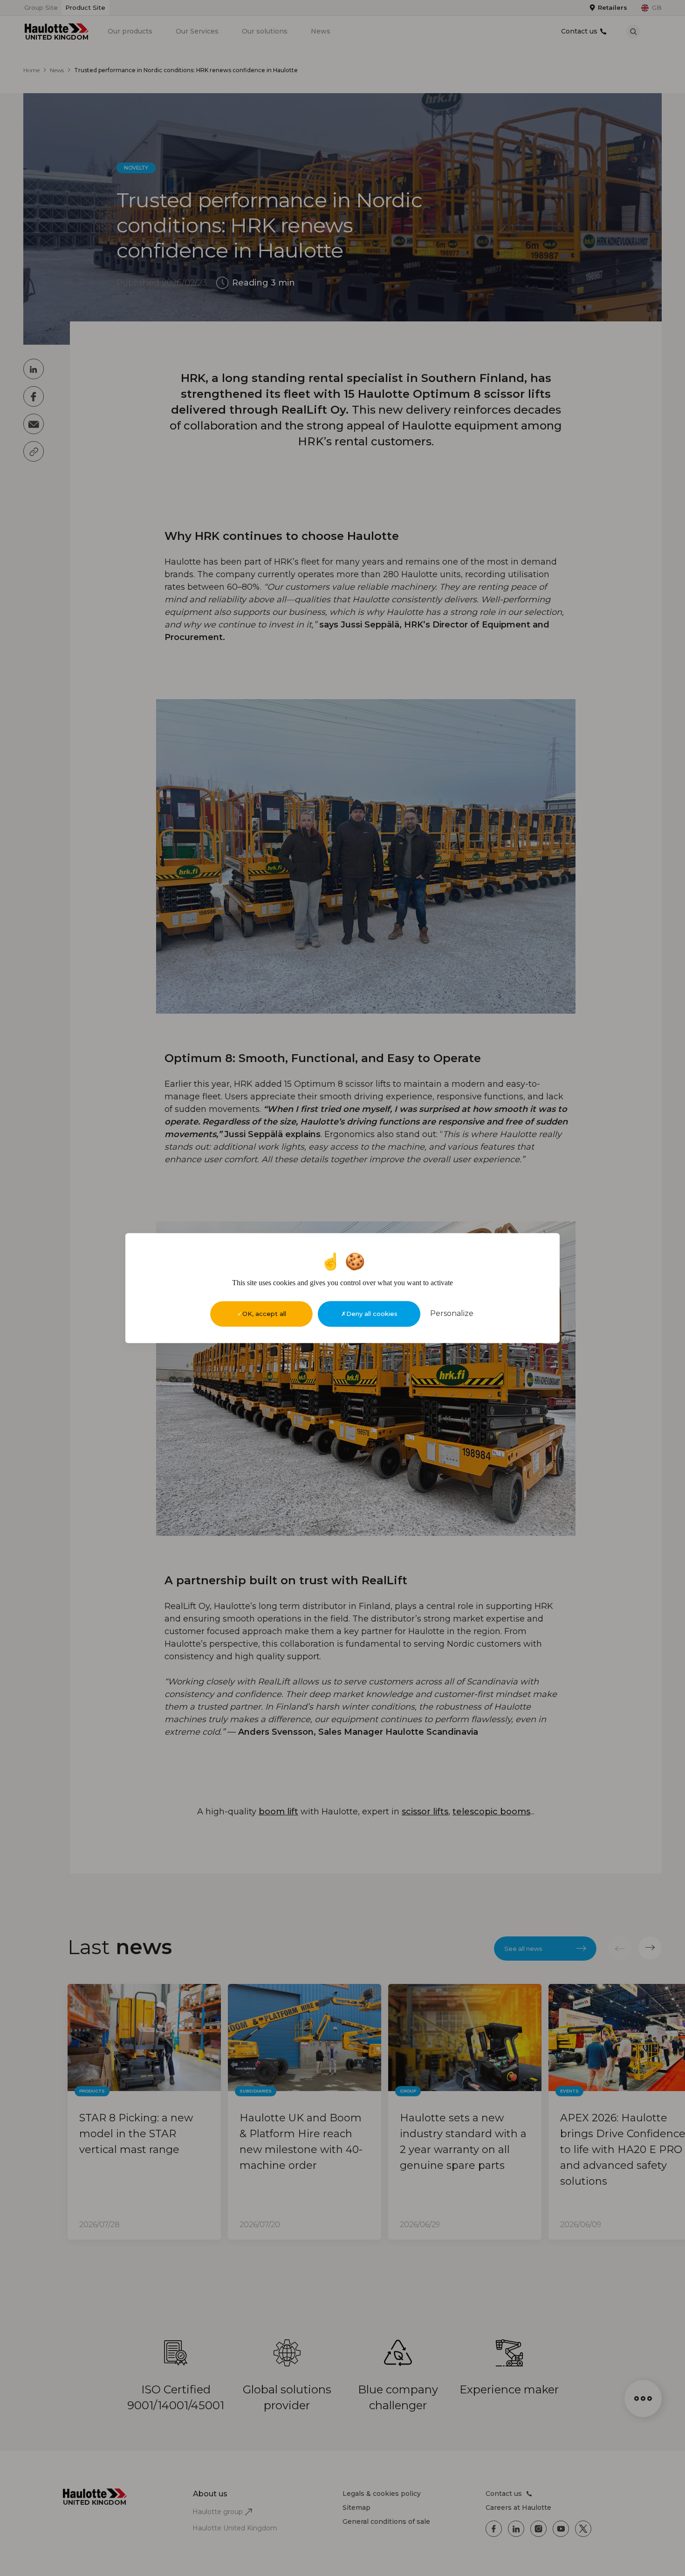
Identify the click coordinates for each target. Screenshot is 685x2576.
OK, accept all (264, 1314)
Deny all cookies (372, 1314)
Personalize (452, 1313)
